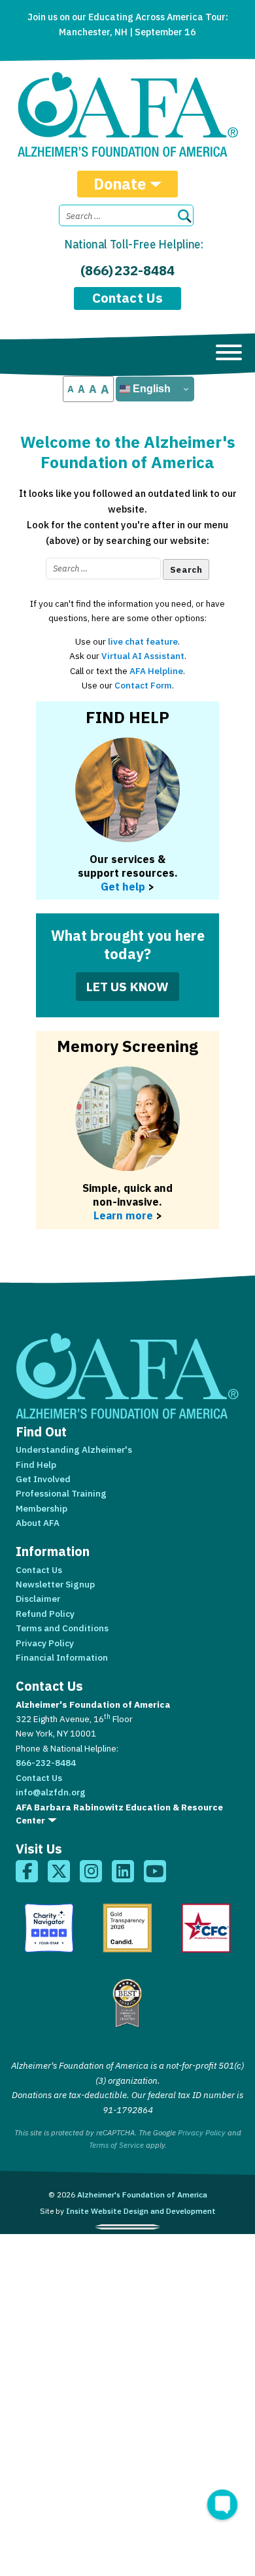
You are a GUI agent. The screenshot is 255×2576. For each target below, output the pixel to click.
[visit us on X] (59, 1871)
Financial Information (62, 1657)
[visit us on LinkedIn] (123, 1871)
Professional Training (61, 1493)
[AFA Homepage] (128, 114)
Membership (42, 1508)
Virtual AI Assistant (143, 656)
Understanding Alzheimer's (74, 1449)
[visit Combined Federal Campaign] (206, 1928)
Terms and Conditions (62, 1628)
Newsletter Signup (55, 1584)
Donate (120, 184)
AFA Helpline (156, 671)
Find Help (36, 1465)
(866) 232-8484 (127, 270)
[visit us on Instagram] (91, 1871)
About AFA (38, 1523)
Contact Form (143, 685)
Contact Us (127, 298)
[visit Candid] (127, 1928)
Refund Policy (45, 1614)
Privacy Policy (45, 1643)
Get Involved (43, 1479)
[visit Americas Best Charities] (127, 2003)
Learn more (123, 1215)
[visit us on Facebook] (27, 1871)
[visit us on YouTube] (155, 1871)
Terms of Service (116, 2145)
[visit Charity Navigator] (49, 1928)
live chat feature (143, 641)
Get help (123, 886)
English (150, 389)
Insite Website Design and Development (141, 2211)
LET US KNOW (128, 986)
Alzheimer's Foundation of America (142, 2195)
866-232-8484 (46, 1763)
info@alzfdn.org (51, 1792)
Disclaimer (38, 1599)
